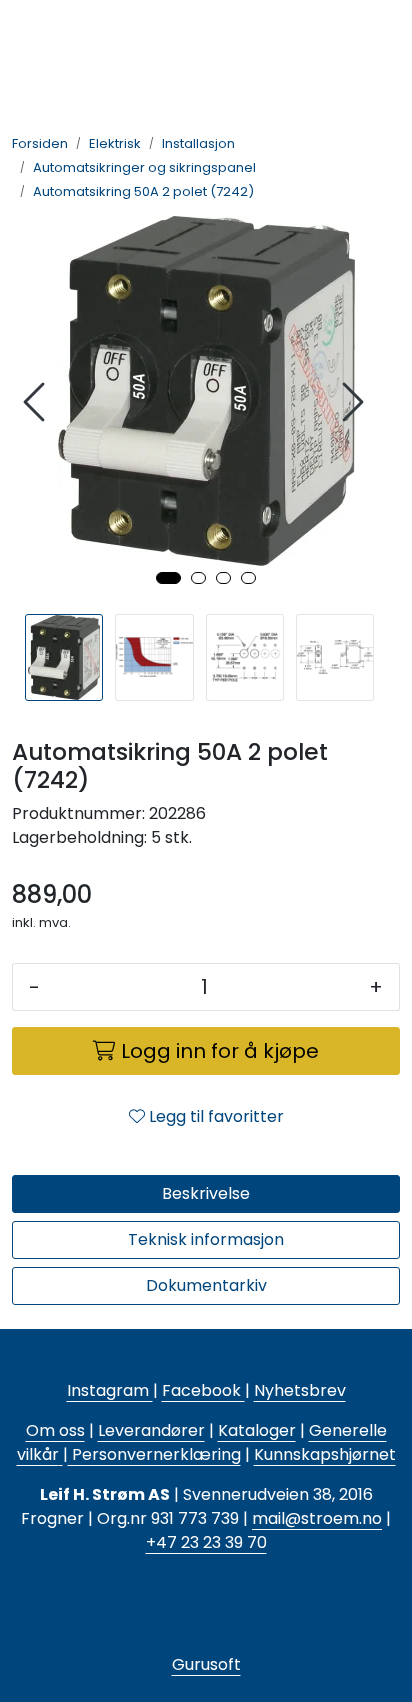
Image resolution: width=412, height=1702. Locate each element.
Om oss (55, 1430)
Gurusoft (206, 1664)
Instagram (110, 1390)
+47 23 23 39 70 (206, 1542)
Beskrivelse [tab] (206, 1193)
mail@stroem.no (317, 1518)
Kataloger (257, 1430)
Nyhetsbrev (300, 1390)
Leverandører (151, 1430)
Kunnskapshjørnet (325, 1454)
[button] (168, 578)
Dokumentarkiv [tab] (206, 1285)
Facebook (203, 1390)
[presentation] (37, 402)
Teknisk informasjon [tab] (206, 1239)
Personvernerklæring (154, 1454)
